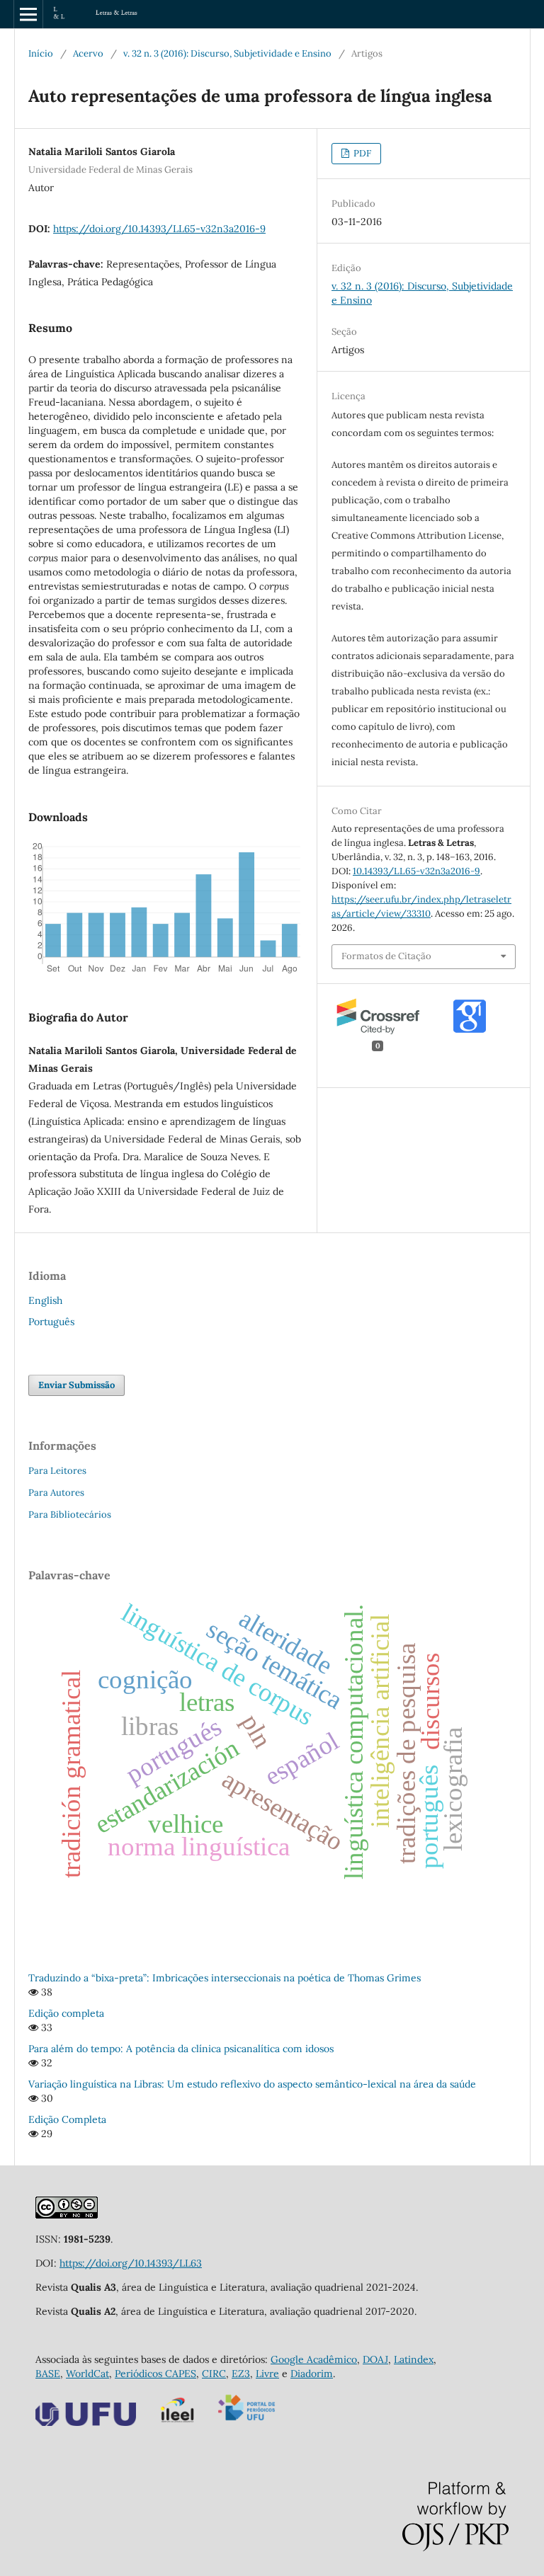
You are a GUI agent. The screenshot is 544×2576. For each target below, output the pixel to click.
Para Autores (56, 1493)
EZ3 (241, 2374)
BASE (48, 2374)
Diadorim (312, 2374)
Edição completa (66, 2013)
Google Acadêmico (314, 2359)
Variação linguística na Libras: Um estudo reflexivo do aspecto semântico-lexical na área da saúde (252, 2084)
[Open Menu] (28, 14)
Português (51, 1322)
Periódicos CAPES (155, 2374)
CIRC (214, 2374)
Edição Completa (67, 2119)
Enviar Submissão (76, 1385)
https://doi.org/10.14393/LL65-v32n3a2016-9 (159, 229)
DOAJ (375, 2359)
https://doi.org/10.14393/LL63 (131, 2263)
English (45, 1300)
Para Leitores (57, 1471)
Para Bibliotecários (70, 1515)
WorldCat (87, 2374)
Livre (267, 2374)
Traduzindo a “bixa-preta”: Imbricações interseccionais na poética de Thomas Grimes (225, 1978)
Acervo (88, 53)
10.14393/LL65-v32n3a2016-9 (416, 871)
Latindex (414, 2359)
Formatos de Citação (386, 956)
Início (41, 53)
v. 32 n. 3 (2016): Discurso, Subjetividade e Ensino (227, 53)
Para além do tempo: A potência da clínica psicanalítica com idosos (181, 2049)
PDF (361, 153)
